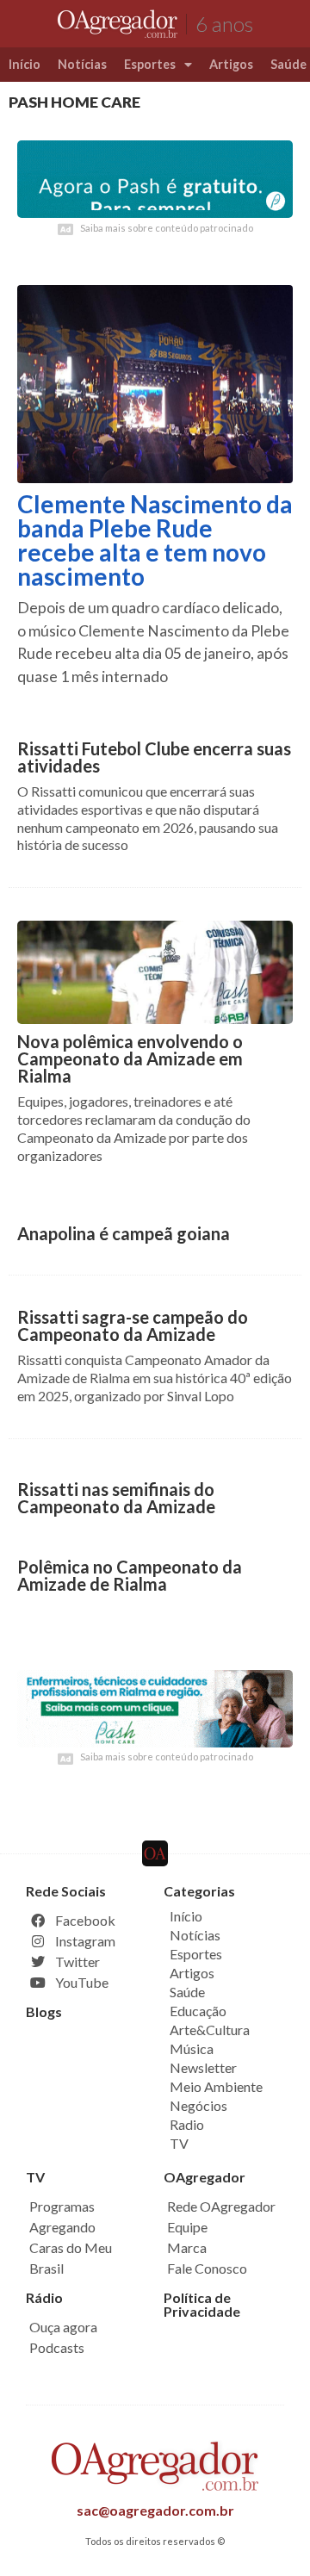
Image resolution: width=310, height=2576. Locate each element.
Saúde (187, 1992)
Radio (187, 2124)
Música (192, 2048)
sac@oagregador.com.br (155, 2510)
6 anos (224, 24)
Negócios (198, 2105)
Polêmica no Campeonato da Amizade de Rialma (130, 1575)
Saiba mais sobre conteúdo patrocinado (167, 228)
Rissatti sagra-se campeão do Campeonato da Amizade (133, 1325)
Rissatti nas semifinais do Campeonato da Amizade (116, 1498)
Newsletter (203, 2067)
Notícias (82, 64)
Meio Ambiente (216, 2086)
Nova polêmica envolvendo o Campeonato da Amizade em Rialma (130, 1058)
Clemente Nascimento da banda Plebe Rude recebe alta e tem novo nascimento (155, 540)
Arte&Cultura (210, 2030)
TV (179, 2143)
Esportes (150, 64)
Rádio (44, 2297)
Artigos (231, 64)
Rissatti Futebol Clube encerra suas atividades (154, 757)
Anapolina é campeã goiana (124, 1233)
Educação (198, 2011)
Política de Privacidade (202, 2304)
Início (25, 64)
